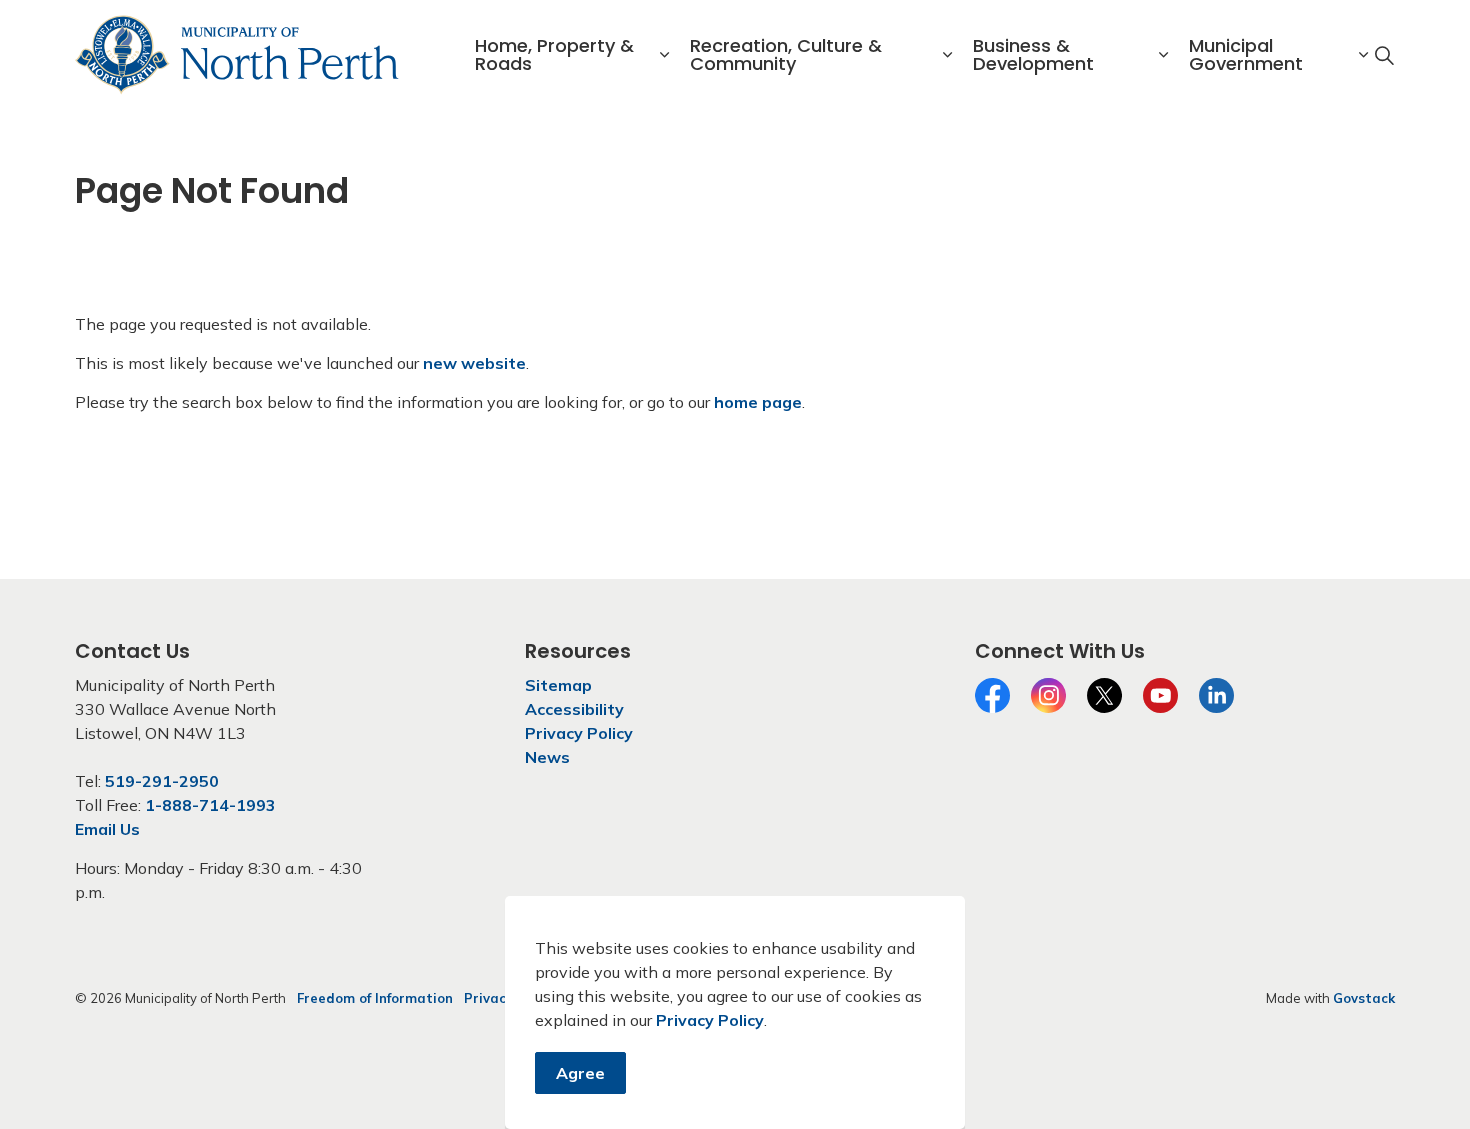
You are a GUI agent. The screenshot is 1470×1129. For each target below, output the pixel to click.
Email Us (107, 829)
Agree (580, 1073)
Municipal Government (1246, 54)
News (547, 757)
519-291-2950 (162, 781)
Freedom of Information (375, 998)
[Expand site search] (1384, 55)
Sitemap (558, 685)
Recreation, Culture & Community (786, 54)
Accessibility (574, 709)
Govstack (1364, 998)
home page (758, 402)
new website (474, 363)
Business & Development (1033, 54)
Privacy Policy (710, 1020)
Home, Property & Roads (554, 54)
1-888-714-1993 (210, 805)
